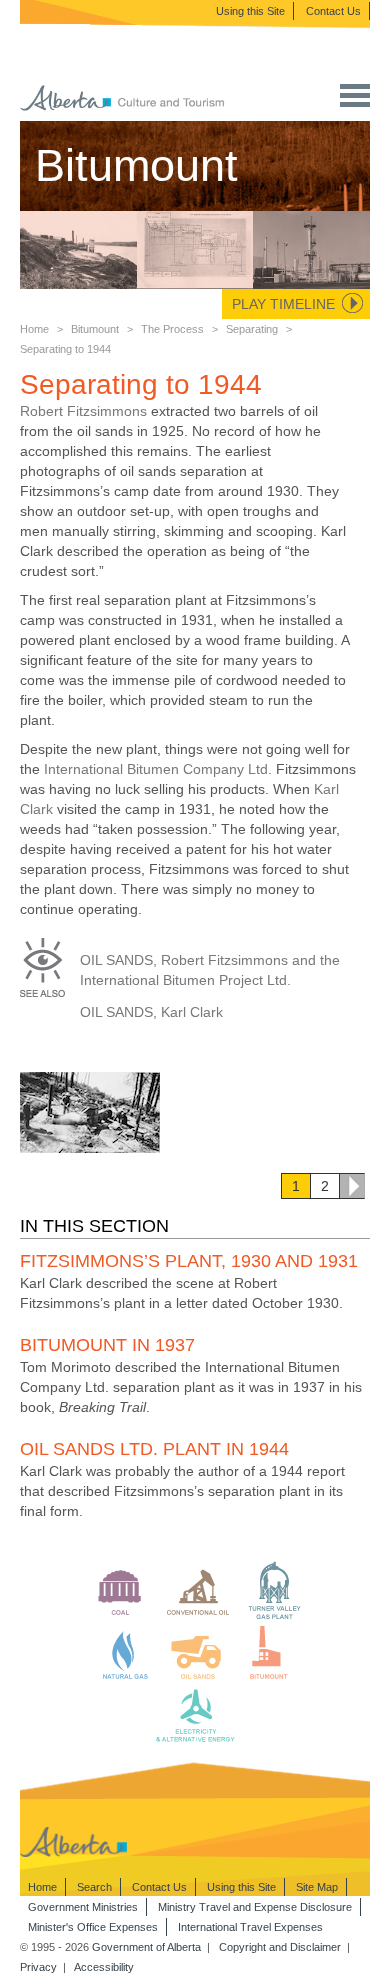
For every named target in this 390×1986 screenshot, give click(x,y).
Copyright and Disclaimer (280, 1947)
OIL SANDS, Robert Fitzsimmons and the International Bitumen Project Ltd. (210, 970)
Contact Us (333, 11)
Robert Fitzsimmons (83, 411)
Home (34, 329)
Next (352, 1186)
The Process (172, 329)
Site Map (317, 1887)
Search (94, 1887)
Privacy (38, 1967)
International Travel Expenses (250, 1927)
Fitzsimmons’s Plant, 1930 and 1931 (189, 1261)
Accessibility (104, 1967)
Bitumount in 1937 (107, 1345)
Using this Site (250, 11)
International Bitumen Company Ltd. (158, 769)
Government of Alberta (146, 1947)
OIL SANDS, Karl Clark (151, 1012)
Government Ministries (83, 1907)
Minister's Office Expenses (93, 1927)
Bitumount (95, 329)
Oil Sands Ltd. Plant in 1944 (154, 1449)
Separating (252, 329)
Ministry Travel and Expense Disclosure (255, 1907)
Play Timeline (283, 304)
